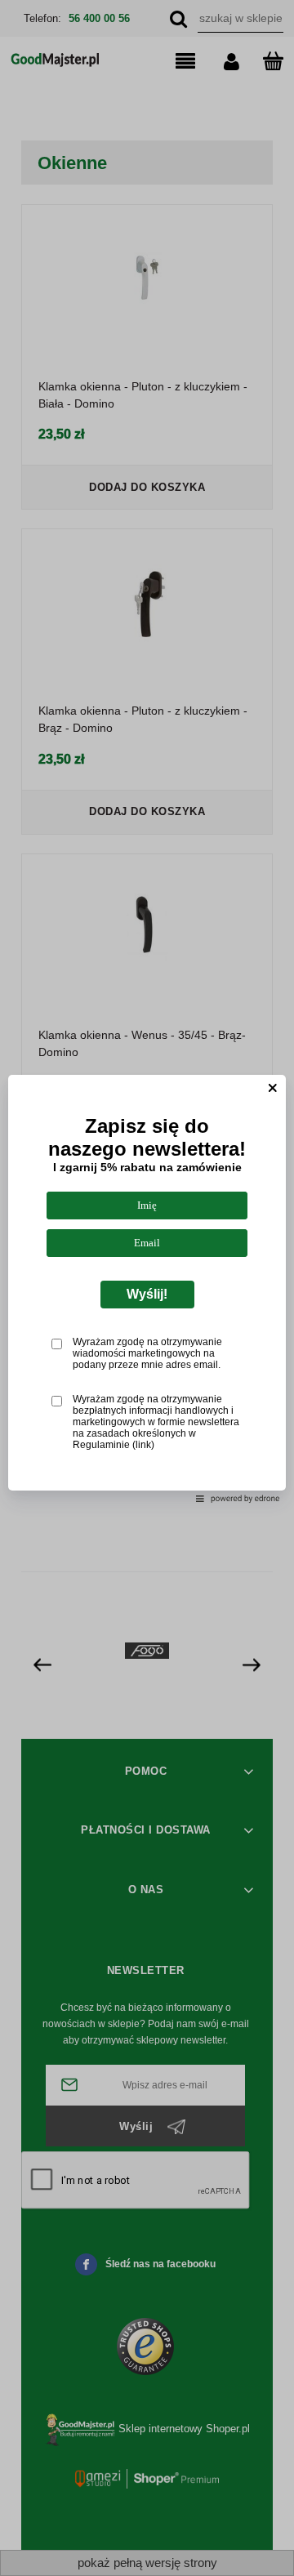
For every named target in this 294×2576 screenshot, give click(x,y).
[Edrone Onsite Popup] (147, 1288)
